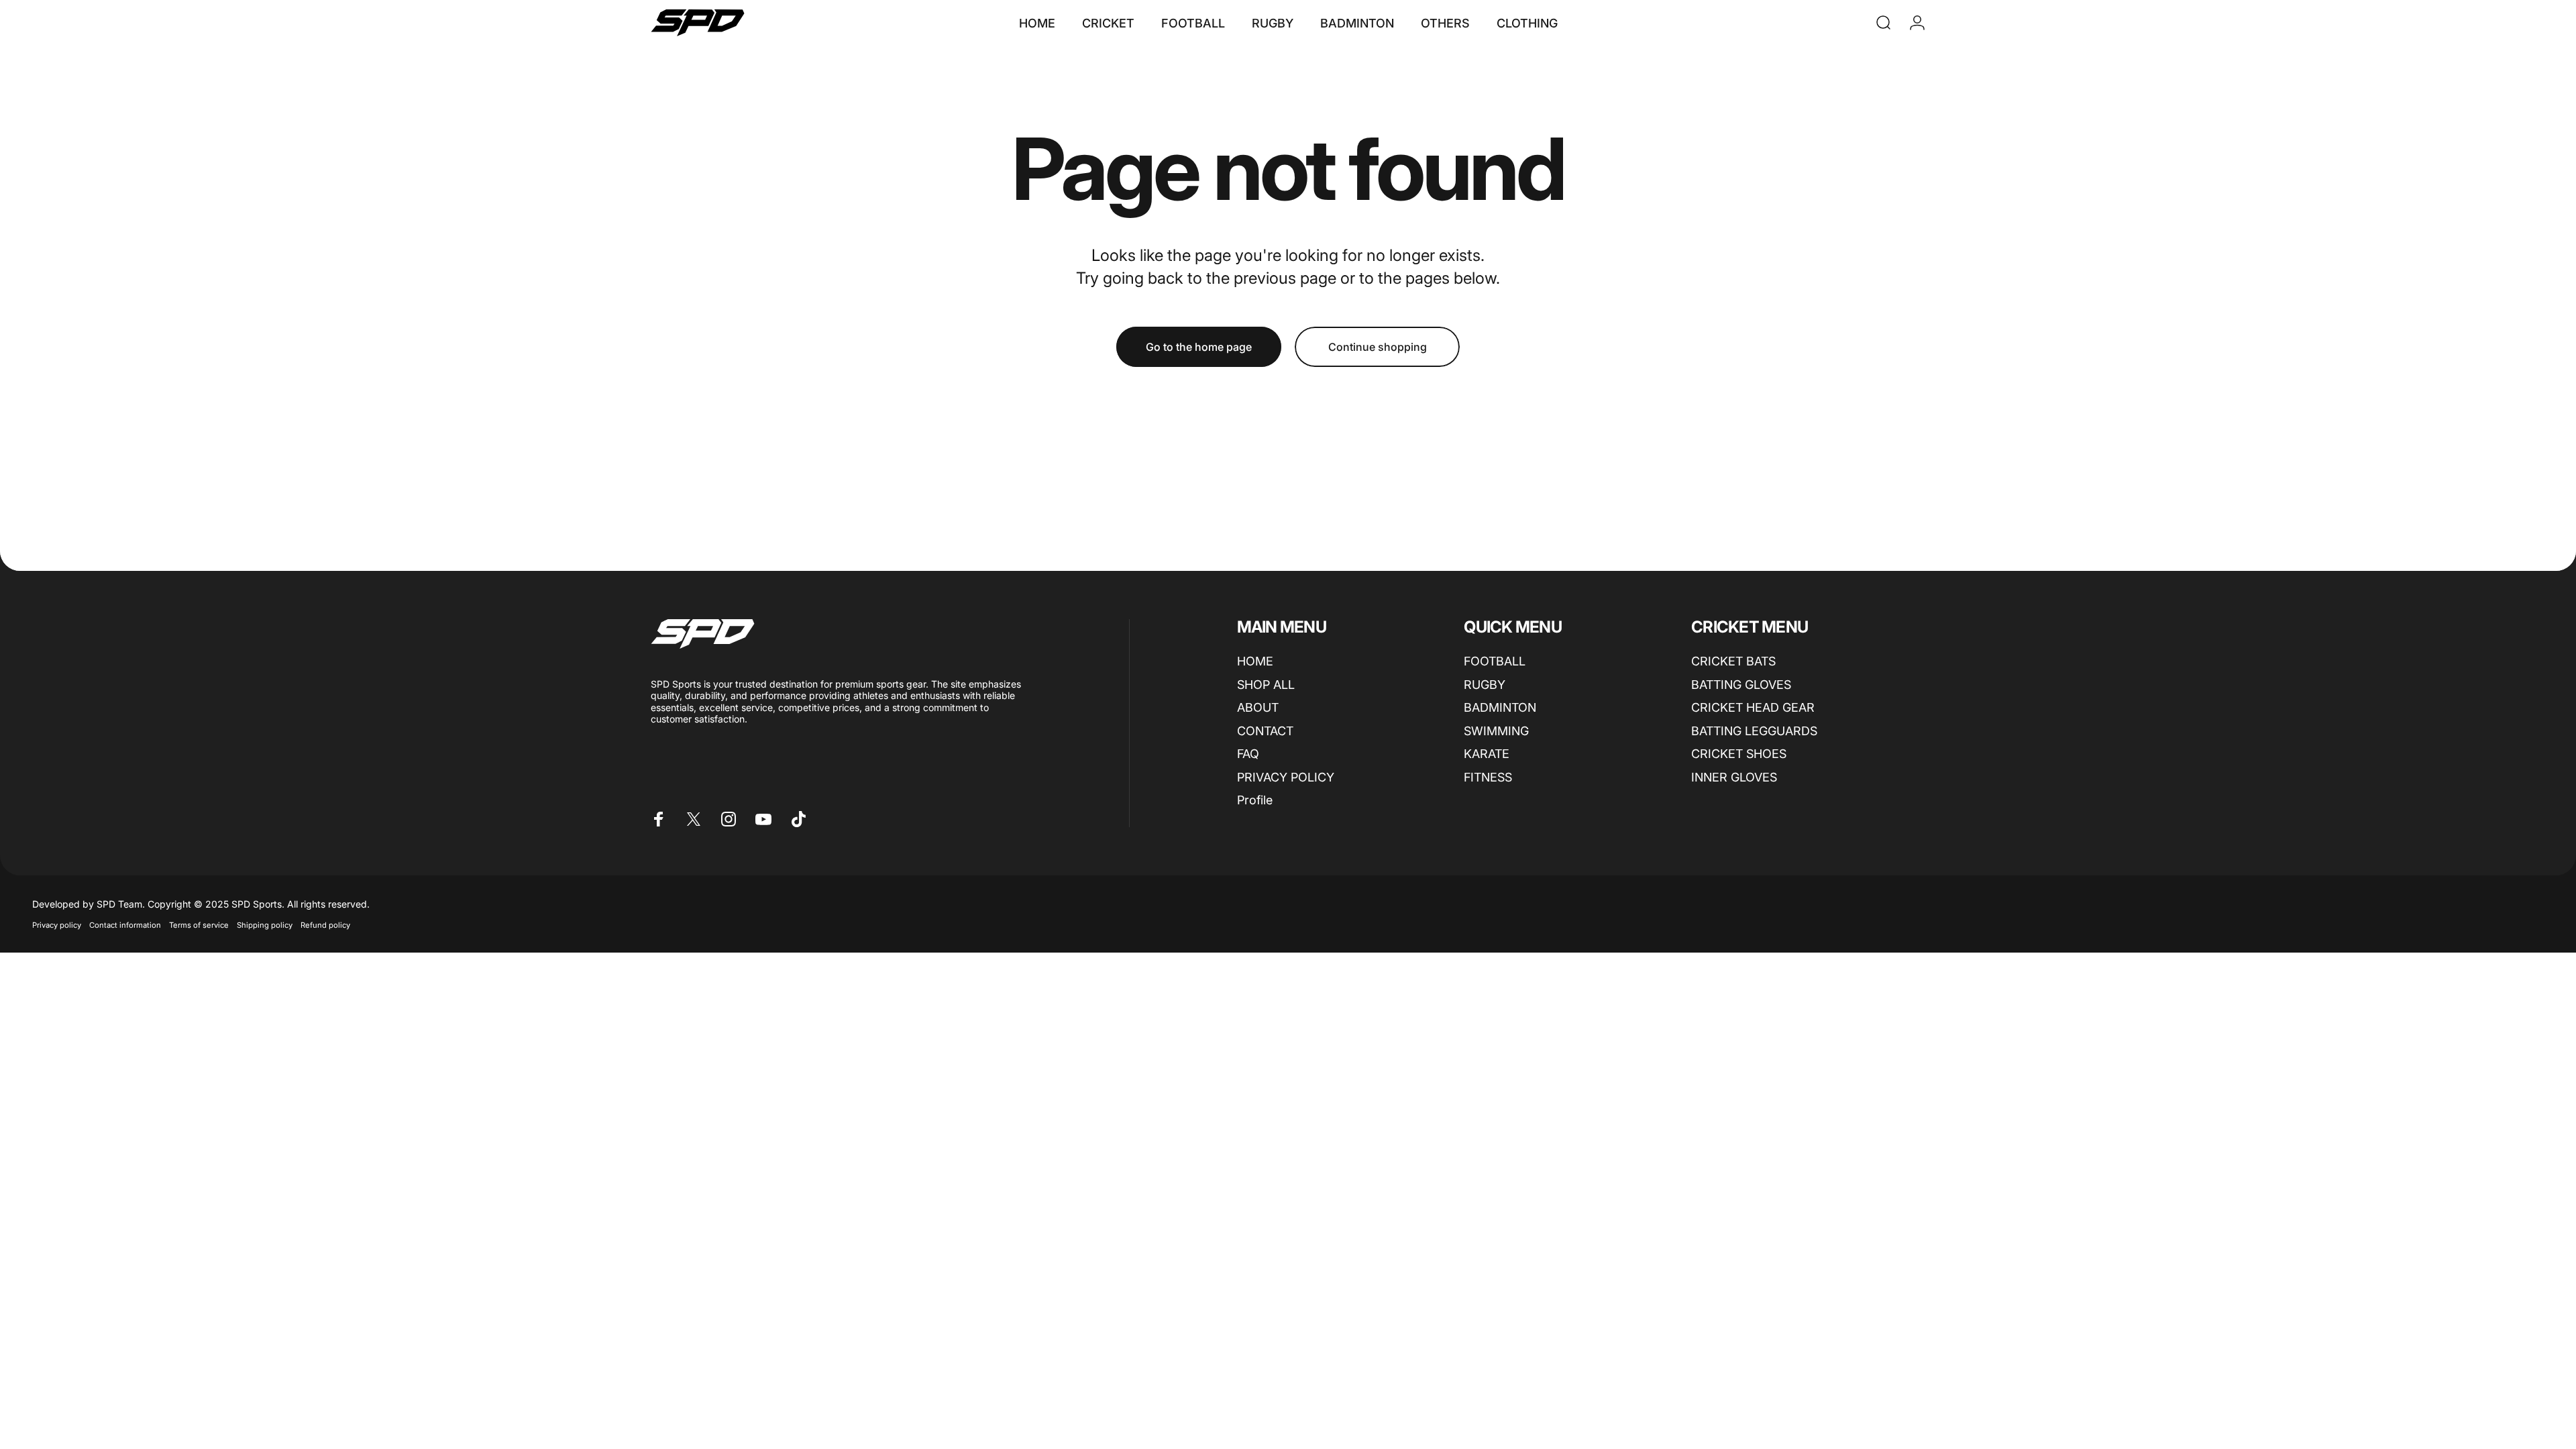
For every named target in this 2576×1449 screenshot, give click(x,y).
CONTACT (1265, 731)
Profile (1255, 800)
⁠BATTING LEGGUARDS (1754, 731)
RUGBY (1485, 685)
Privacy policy (57, 925)
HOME (1255, 661)
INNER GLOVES (1734, 777)
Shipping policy (265, 925)
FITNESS (1488, 777)
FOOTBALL (1495, 661)
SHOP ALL (1266, 685)
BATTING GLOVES (1741, 685)
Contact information (125, 925)
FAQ (1248, 754)
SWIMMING (1496, 731)
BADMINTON (1500, 707)
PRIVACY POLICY (1286, 777)
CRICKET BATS (1733, 661)
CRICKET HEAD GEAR (1753, 707)
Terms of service (199, 925)
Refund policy (325, 925)
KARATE (1487, 754)
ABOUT (1258, 707)
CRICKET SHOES (1739, 754)
